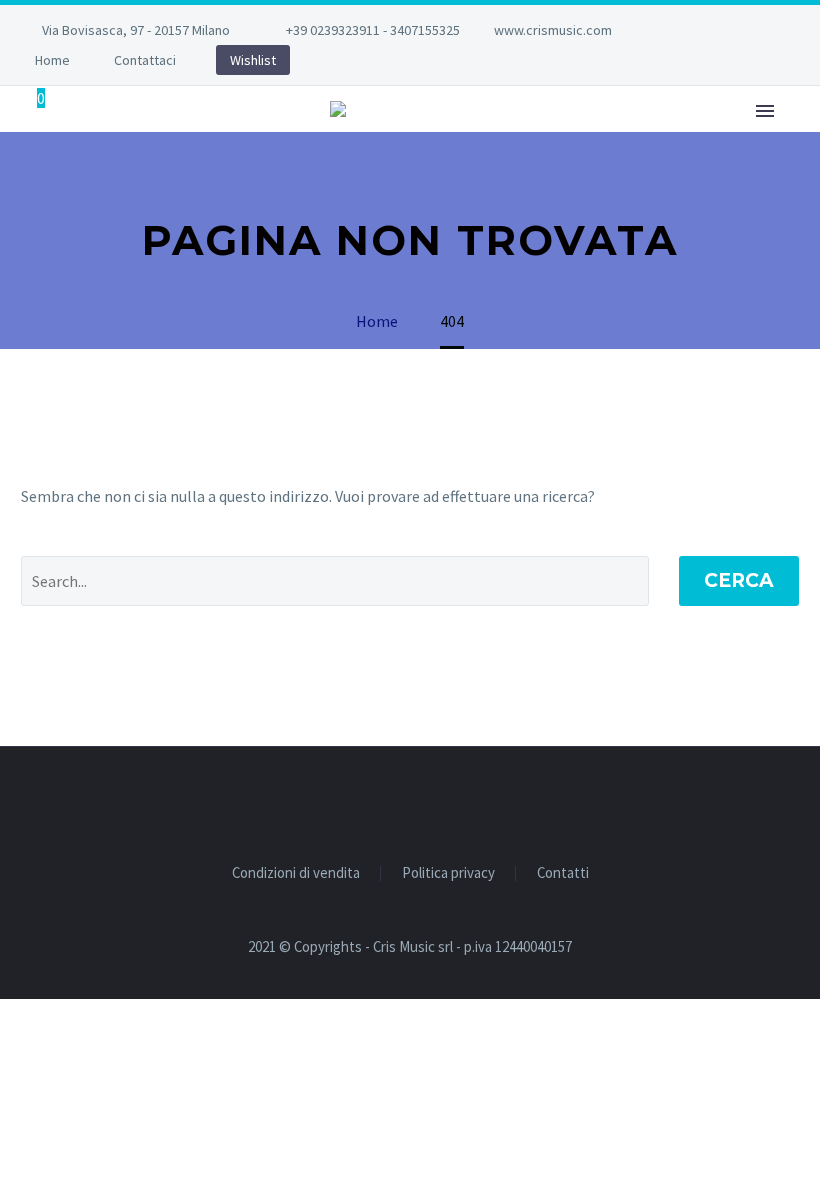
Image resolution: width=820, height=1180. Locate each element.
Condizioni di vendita (296, 873)
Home (52, 60)
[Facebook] (692, 30)
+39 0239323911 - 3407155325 (373, 30)
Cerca (739, 580)
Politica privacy (448, 873)
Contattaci (145, 60)
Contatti (563, 873)
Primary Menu (765, 111)
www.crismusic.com (553, 30)
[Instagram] (722, 30)
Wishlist (253, 60)
